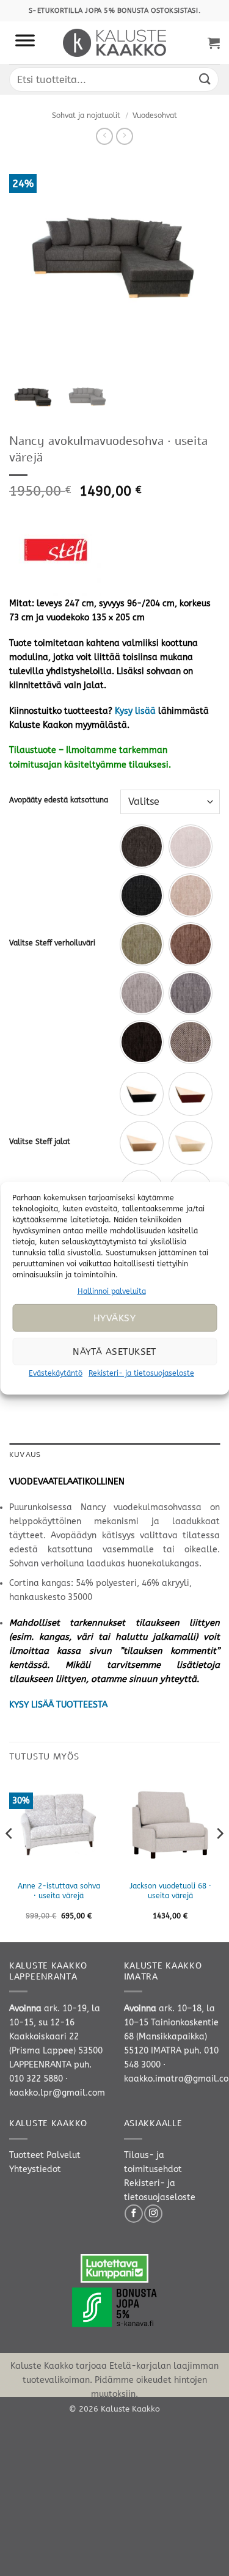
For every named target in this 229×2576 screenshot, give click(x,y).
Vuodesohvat (155, 116)
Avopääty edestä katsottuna (59, 800)
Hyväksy (114, 1318)
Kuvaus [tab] (25, 1455)
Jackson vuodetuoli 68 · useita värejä (170, 1891)
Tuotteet (27, 2155)
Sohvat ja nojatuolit (86, 116)
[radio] (142, 846)
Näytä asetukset (114, 1352)
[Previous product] (125, 136)
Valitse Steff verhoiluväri (52, 943)
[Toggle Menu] (25, 43)
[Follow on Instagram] (153, 2214)
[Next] (219, 1858)
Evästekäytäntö (56, 1373)
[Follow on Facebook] (134, 2214)
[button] (214, 43)
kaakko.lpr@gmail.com (57, 2093)
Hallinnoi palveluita (112, 1291)
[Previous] (10, 1858)
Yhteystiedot (35, 2169)
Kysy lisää (135, 711)
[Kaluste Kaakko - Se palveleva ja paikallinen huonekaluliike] (114, 43)
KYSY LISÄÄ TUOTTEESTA (58, 1705)
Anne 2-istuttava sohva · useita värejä (59, 1891)
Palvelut (64, 2155)
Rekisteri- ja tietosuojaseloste (141, 1373)
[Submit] (205, 79)
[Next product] (104, 136)
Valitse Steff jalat (40, 1142)
